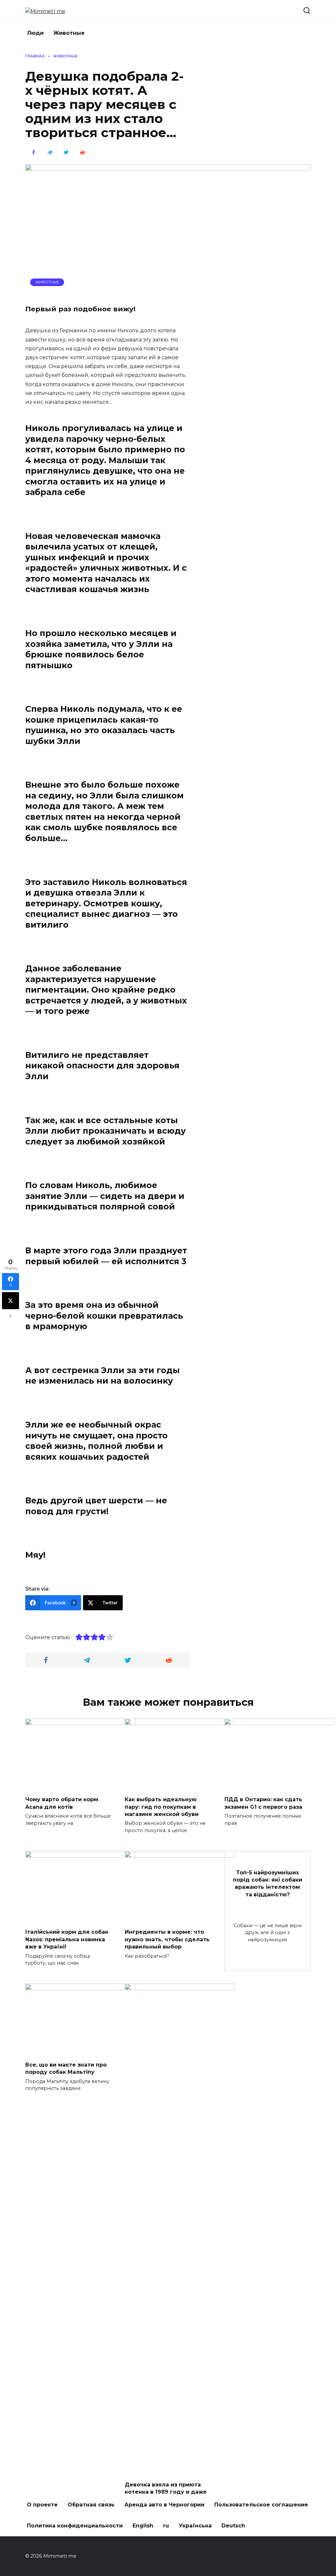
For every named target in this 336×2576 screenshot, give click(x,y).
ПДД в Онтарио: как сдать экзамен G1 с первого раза (263, 1803)
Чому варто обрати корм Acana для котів (62, 1803)
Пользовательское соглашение (261, 2505)
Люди (35, 33)
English (143, 2526)
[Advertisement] (262, 152)
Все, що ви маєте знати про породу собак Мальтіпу (66, 2068)
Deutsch (233, 2526)
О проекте (42, 2505)
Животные (69, 33)
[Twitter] (10, 1301)
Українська (195, 2526)
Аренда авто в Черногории (164, 2505)
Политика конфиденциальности (75, 2526)
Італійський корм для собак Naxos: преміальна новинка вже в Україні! (67, 1939)
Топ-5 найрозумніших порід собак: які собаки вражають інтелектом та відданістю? (268, 1883)
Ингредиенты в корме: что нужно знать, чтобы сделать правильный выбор (167, 1939)
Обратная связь (91, 2505)
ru (166, 2526)
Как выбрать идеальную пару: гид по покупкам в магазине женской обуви (162, 1807)
